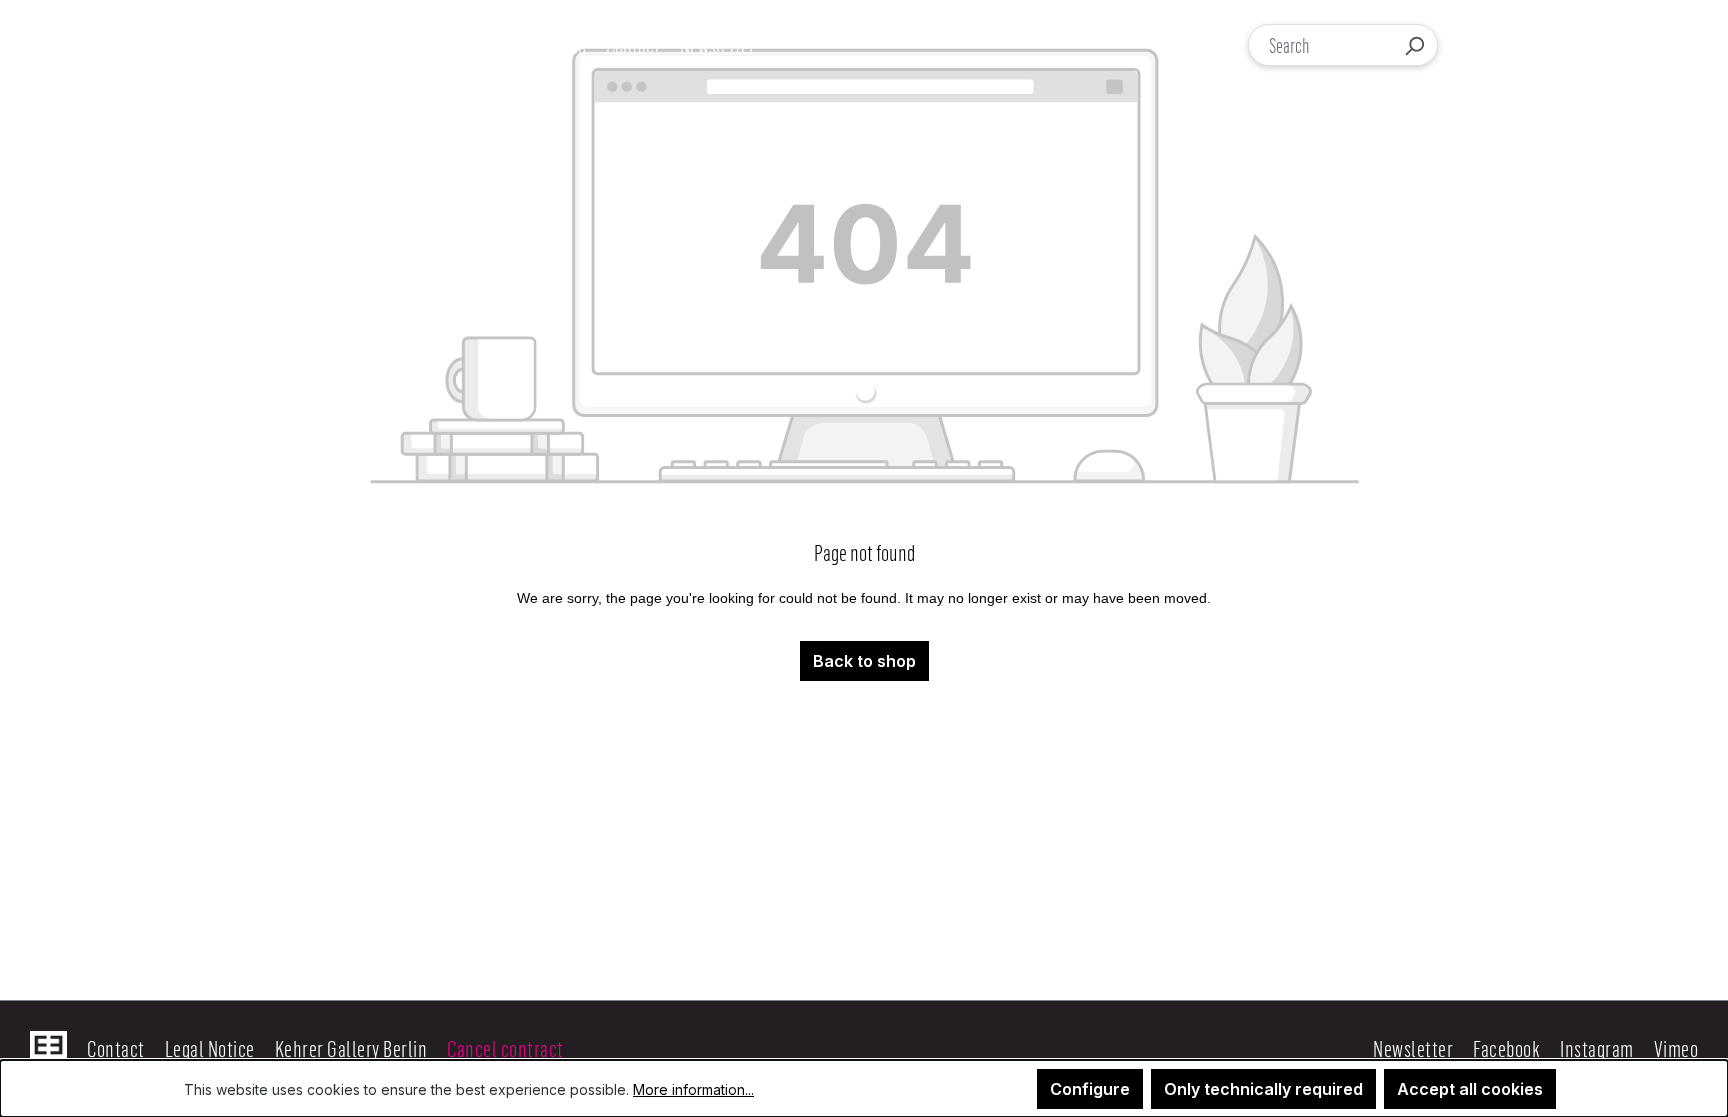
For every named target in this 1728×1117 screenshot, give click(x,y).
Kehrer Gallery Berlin (351, 1048)
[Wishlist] (1561, 45)
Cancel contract (505, 1048)
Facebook (1506, 1048)
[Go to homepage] (138, 45)
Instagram (1597, 1048)
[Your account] (1520, 45)
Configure (1090, 1089)
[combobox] (1320, 45)
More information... (693, 1089)
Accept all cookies (1470, 1089)
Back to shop (864, 661)
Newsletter (1413, 1048)
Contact (116, 1048)
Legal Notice (210, 1048)
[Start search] (1414, 45)
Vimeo (1676, 1048)
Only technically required (1263, 1089)
